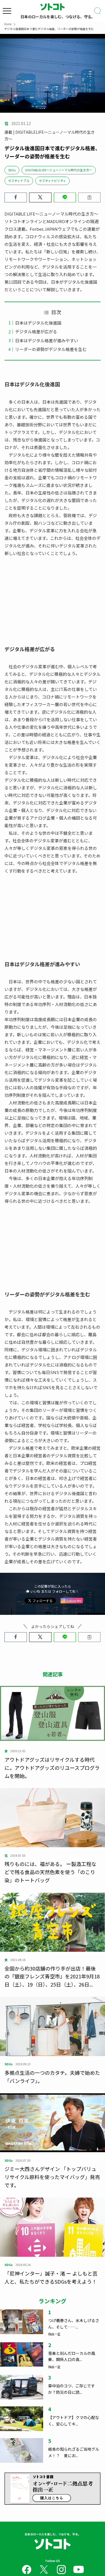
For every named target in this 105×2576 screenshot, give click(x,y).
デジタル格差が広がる (36, 331)
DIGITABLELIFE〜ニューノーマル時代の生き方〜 (59, 170)
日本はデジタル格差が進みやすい (47, 340)
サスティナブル (19, 181)
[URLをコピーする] (89, 197)
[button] (16, 197)
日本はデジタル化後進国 (38, 323)
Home (8, 24)
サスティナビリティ (53, 181)
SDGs (12, 170)
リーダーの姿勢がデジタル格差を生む (51, 349)
